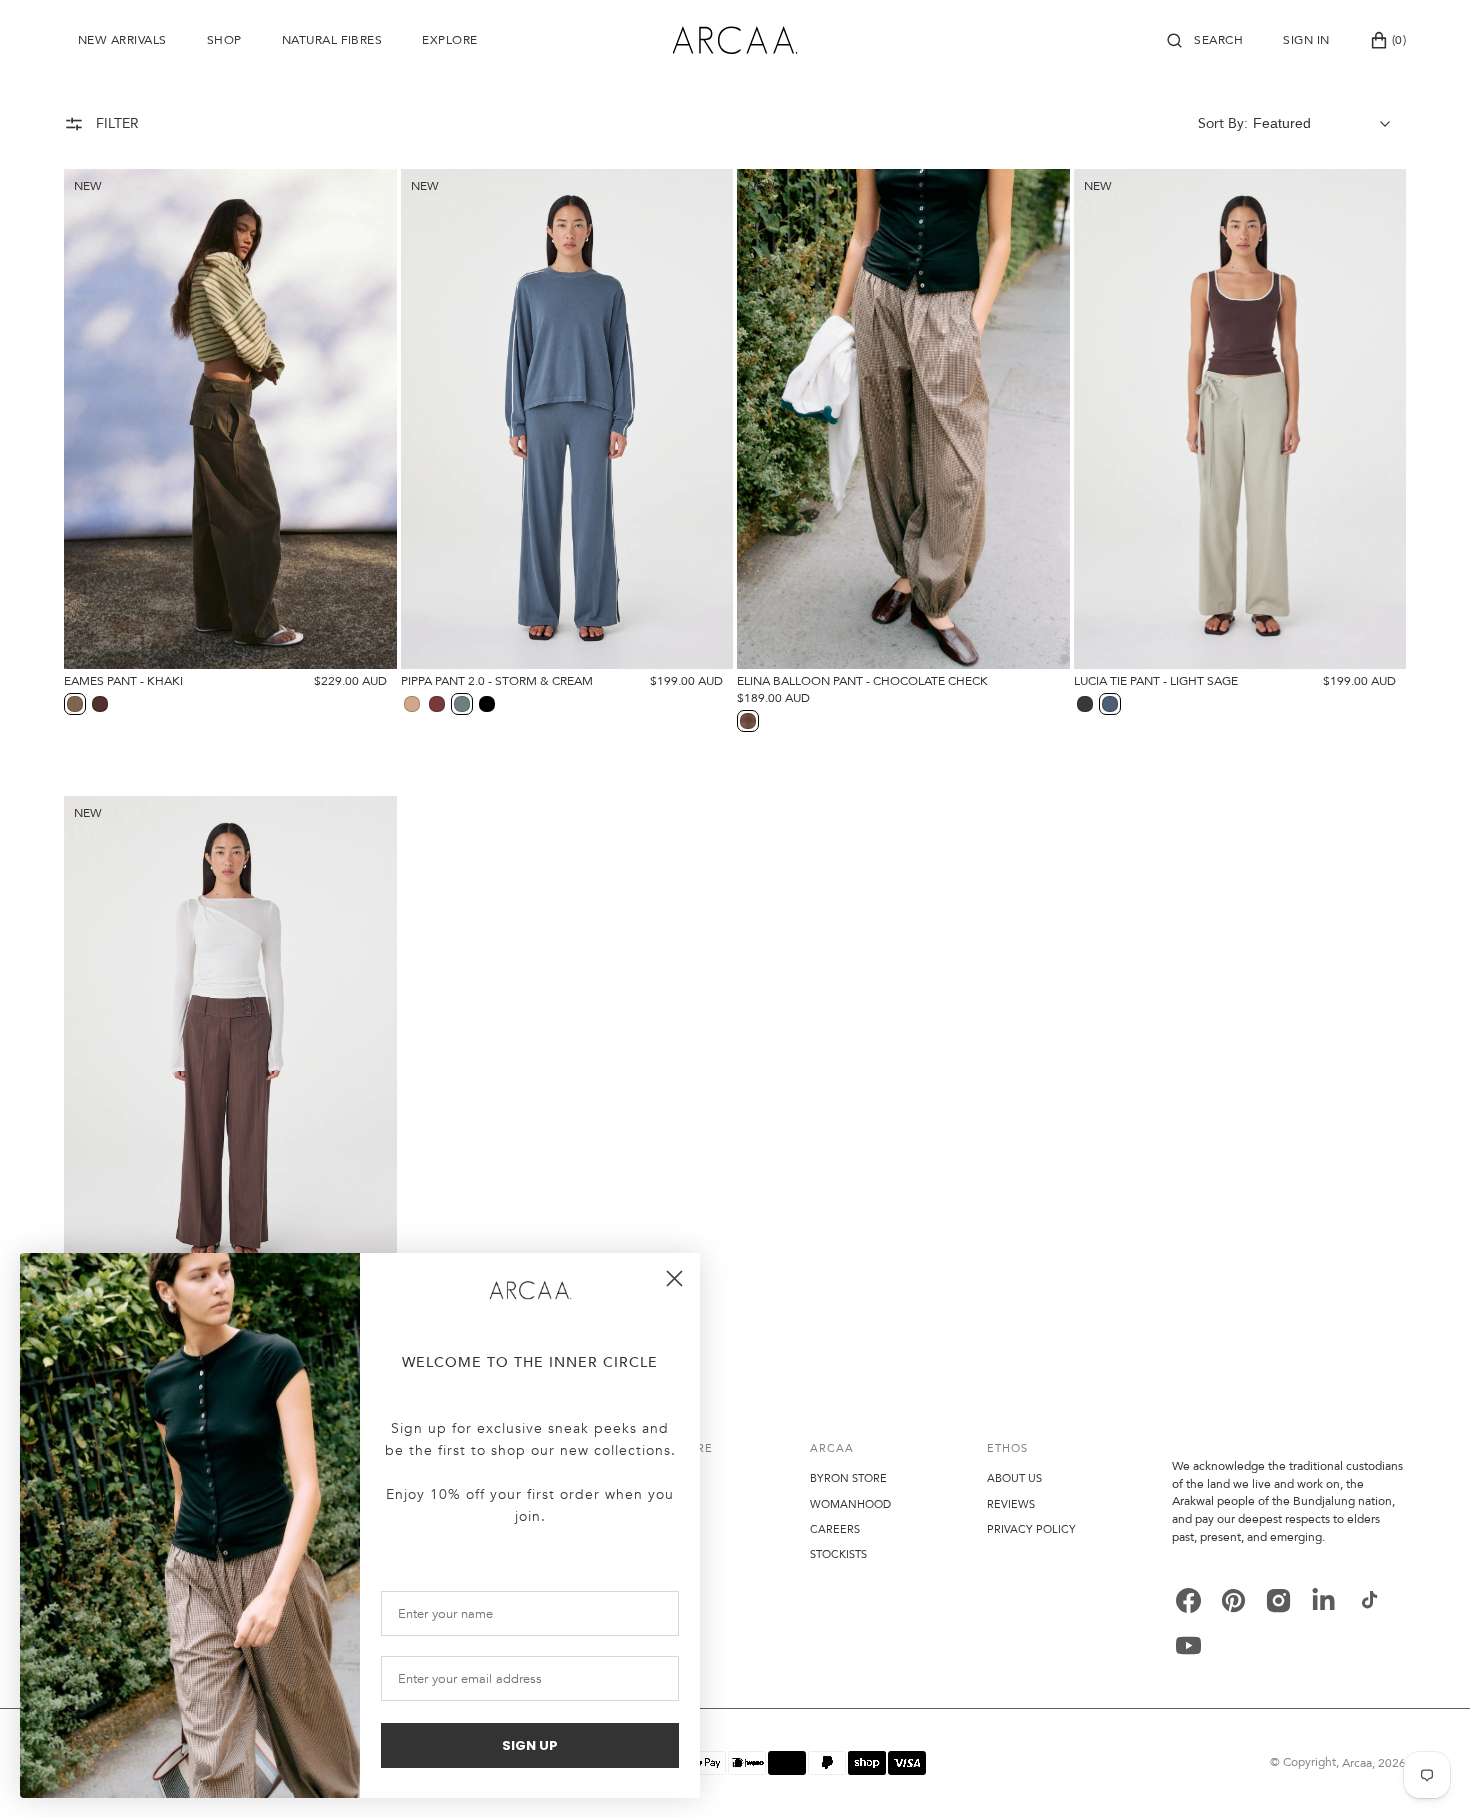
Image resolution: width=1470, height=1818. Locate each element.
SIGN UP (530, 1745)
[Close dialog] (674, 1278)
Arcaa (1357, 1763)
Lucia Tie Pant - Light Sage (1156, 681)
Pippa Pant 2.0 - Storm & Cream (497, 681)
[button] (1205, 40)
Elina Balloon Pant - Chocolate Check (862, 681)
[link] (530, 1291)
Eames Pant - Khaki (123, 681)
